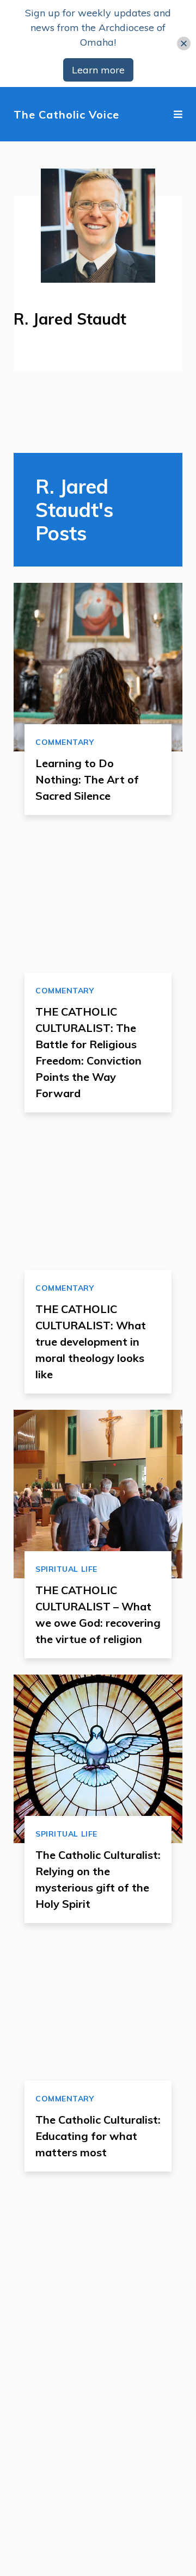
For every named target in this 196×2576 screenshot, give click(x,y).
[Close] (184, 44)
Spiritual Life (66, 1569)
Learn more (98, 70)
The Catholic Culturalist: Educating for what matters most (98, 2136)
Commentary (65, 742)
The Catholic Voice (66, 114)
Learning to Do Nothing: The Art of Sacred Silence (87, 779)
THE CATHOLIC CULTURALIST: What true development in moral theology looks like (91, 1342)
